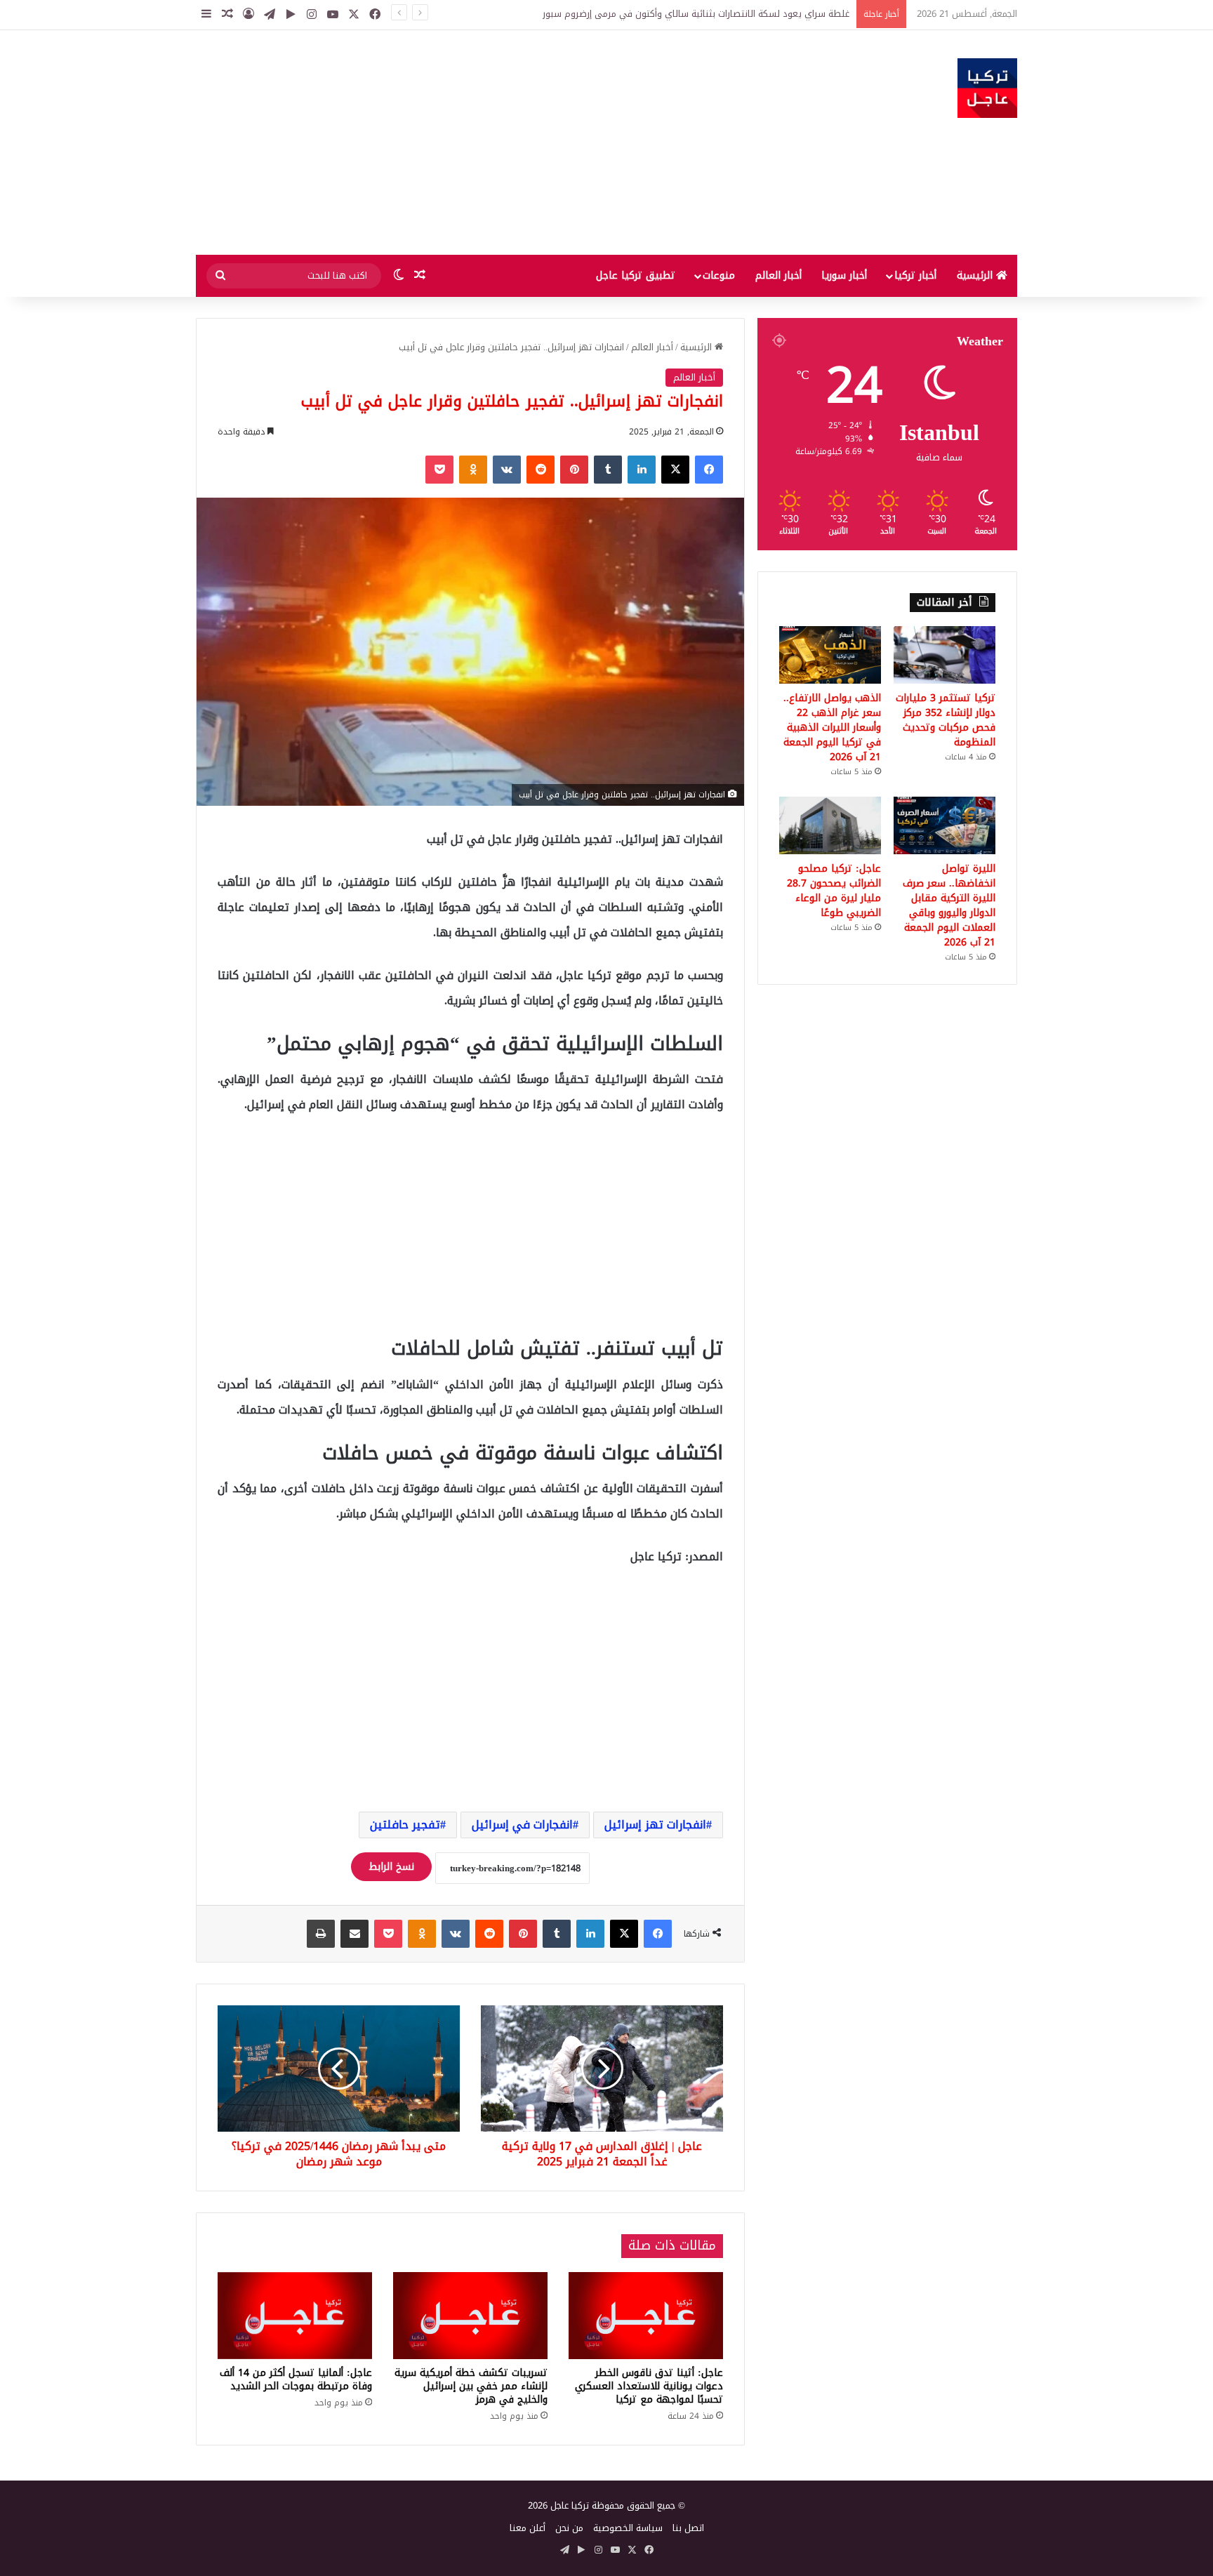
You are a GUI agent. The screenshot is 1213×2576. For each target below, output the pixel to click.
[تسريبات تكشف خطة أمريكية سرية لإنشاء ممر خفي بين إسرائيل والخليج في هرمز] (470, 2316)
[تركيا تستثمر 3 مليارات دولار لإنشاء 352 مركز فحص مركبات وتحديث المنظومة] (944, 655)
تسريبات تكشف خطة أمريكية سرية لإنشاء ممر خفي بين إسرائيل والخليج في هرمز (471, 2386)
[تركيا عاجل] (987, 88)
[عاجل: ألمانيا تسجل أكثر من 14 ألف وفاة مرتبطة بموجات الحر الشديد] (295, 2316)
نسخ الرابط (391, 1867)
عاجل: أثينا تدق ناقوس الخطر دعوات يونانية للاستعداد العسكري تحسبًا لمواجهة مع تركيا (649, 2386)
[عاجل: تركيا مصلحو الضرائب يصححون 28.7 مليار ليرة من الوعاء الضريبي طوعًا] (830, 825)
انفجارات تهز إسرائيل (655, 1825)
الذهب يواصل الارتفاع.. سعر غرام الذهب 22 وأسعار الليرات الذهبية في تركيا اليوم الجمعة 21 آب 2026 (832, 728)
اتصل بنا (688, 2528)
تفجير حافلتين (405, 1825)
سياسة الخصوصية (628, 2528)
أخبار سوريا (844, 275)
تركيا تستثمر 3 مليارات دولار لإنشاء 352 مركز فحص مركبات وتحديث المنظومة (946, 720)
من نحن (569, 2528)
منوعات (719, 275)
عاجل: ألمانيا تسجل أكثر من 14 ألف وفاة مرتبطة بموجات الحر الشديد (296, 2379)
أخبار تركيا (915, 275)
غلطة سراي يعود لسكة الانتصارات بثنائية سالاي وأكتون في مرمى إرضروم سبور (696, 14)
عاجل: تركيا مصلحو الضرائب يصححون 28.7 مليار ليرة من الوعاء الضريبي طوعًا (834, 891)
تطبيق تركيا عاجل (636, 275)
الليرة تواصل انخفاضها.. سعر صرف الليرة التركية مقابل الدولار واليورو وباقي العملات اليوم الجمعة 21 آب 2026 (949, 905)
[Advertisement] (466, 142)
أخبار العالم (778, 275)
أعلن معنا (528, 2528)
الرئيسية (976, 275)
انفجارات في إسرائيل (522, 1825)
